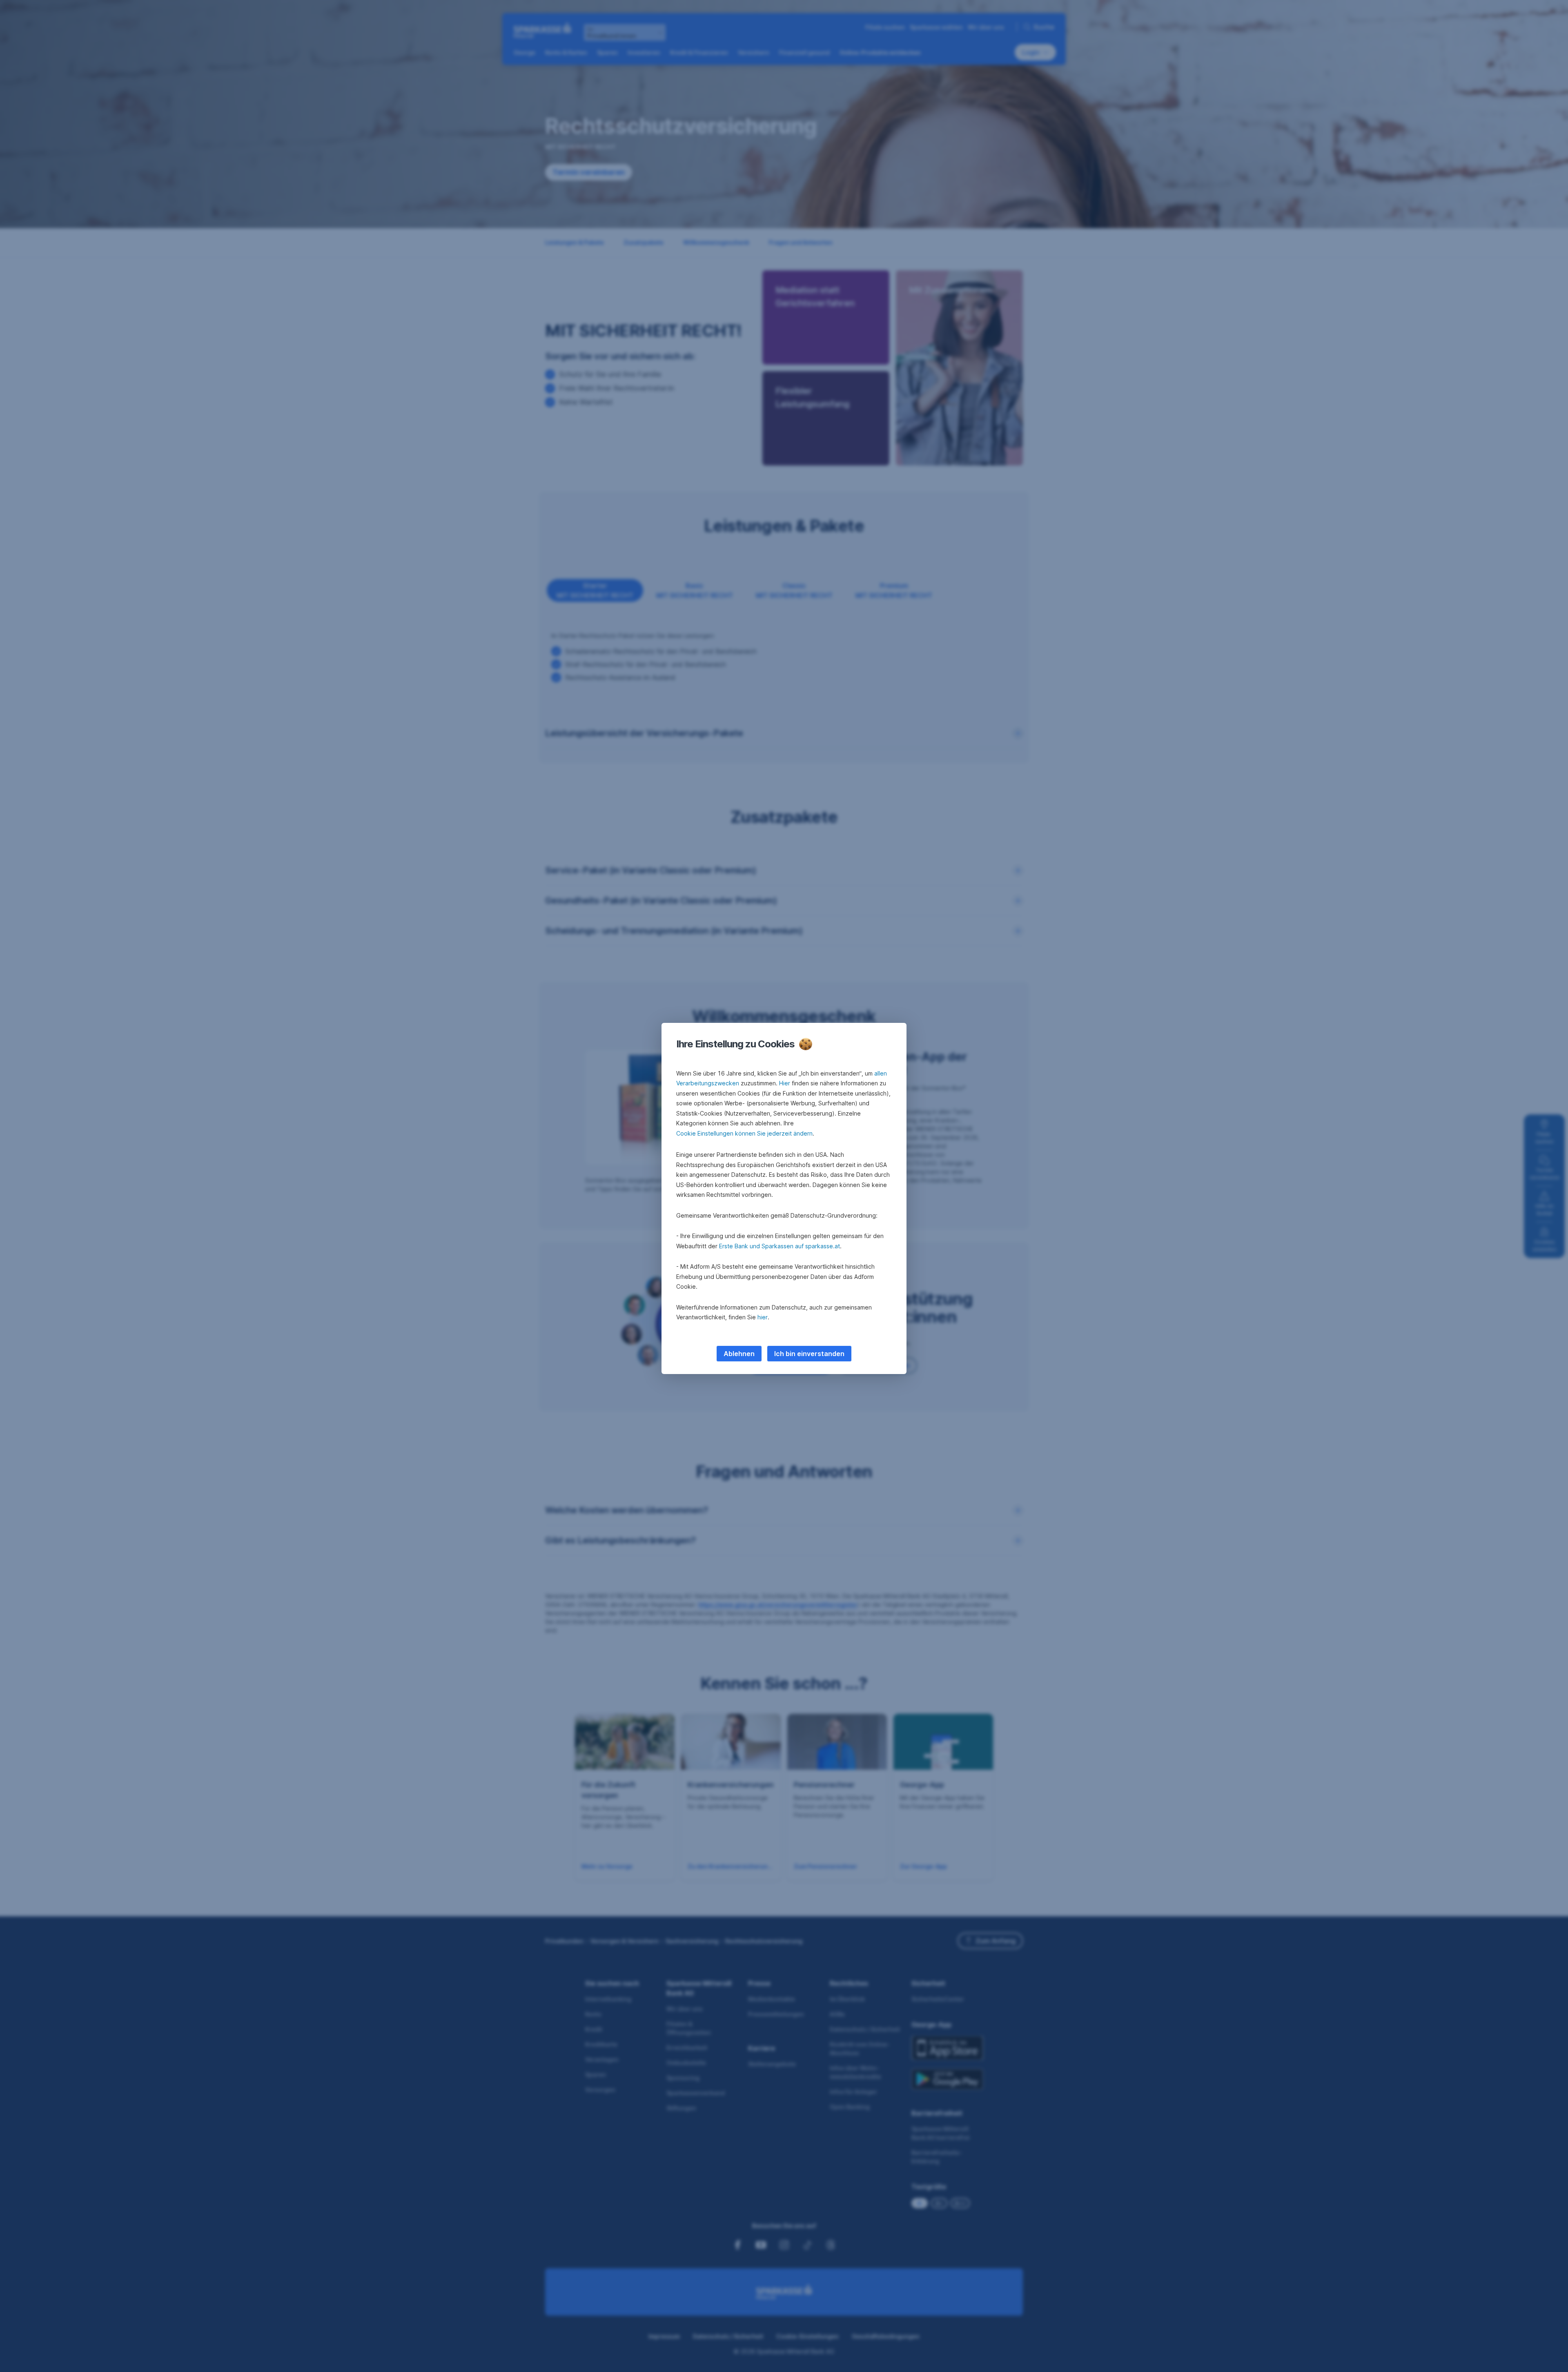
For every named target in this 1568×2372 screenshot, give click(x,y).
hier (763, 1317)
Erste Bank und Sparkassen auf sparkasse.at (780, 1246)
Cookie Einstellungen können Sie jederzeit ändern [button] (744, 1133)
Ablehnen (739, 1354)
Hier (785, 1083)
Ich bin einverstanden (809, 1354)
